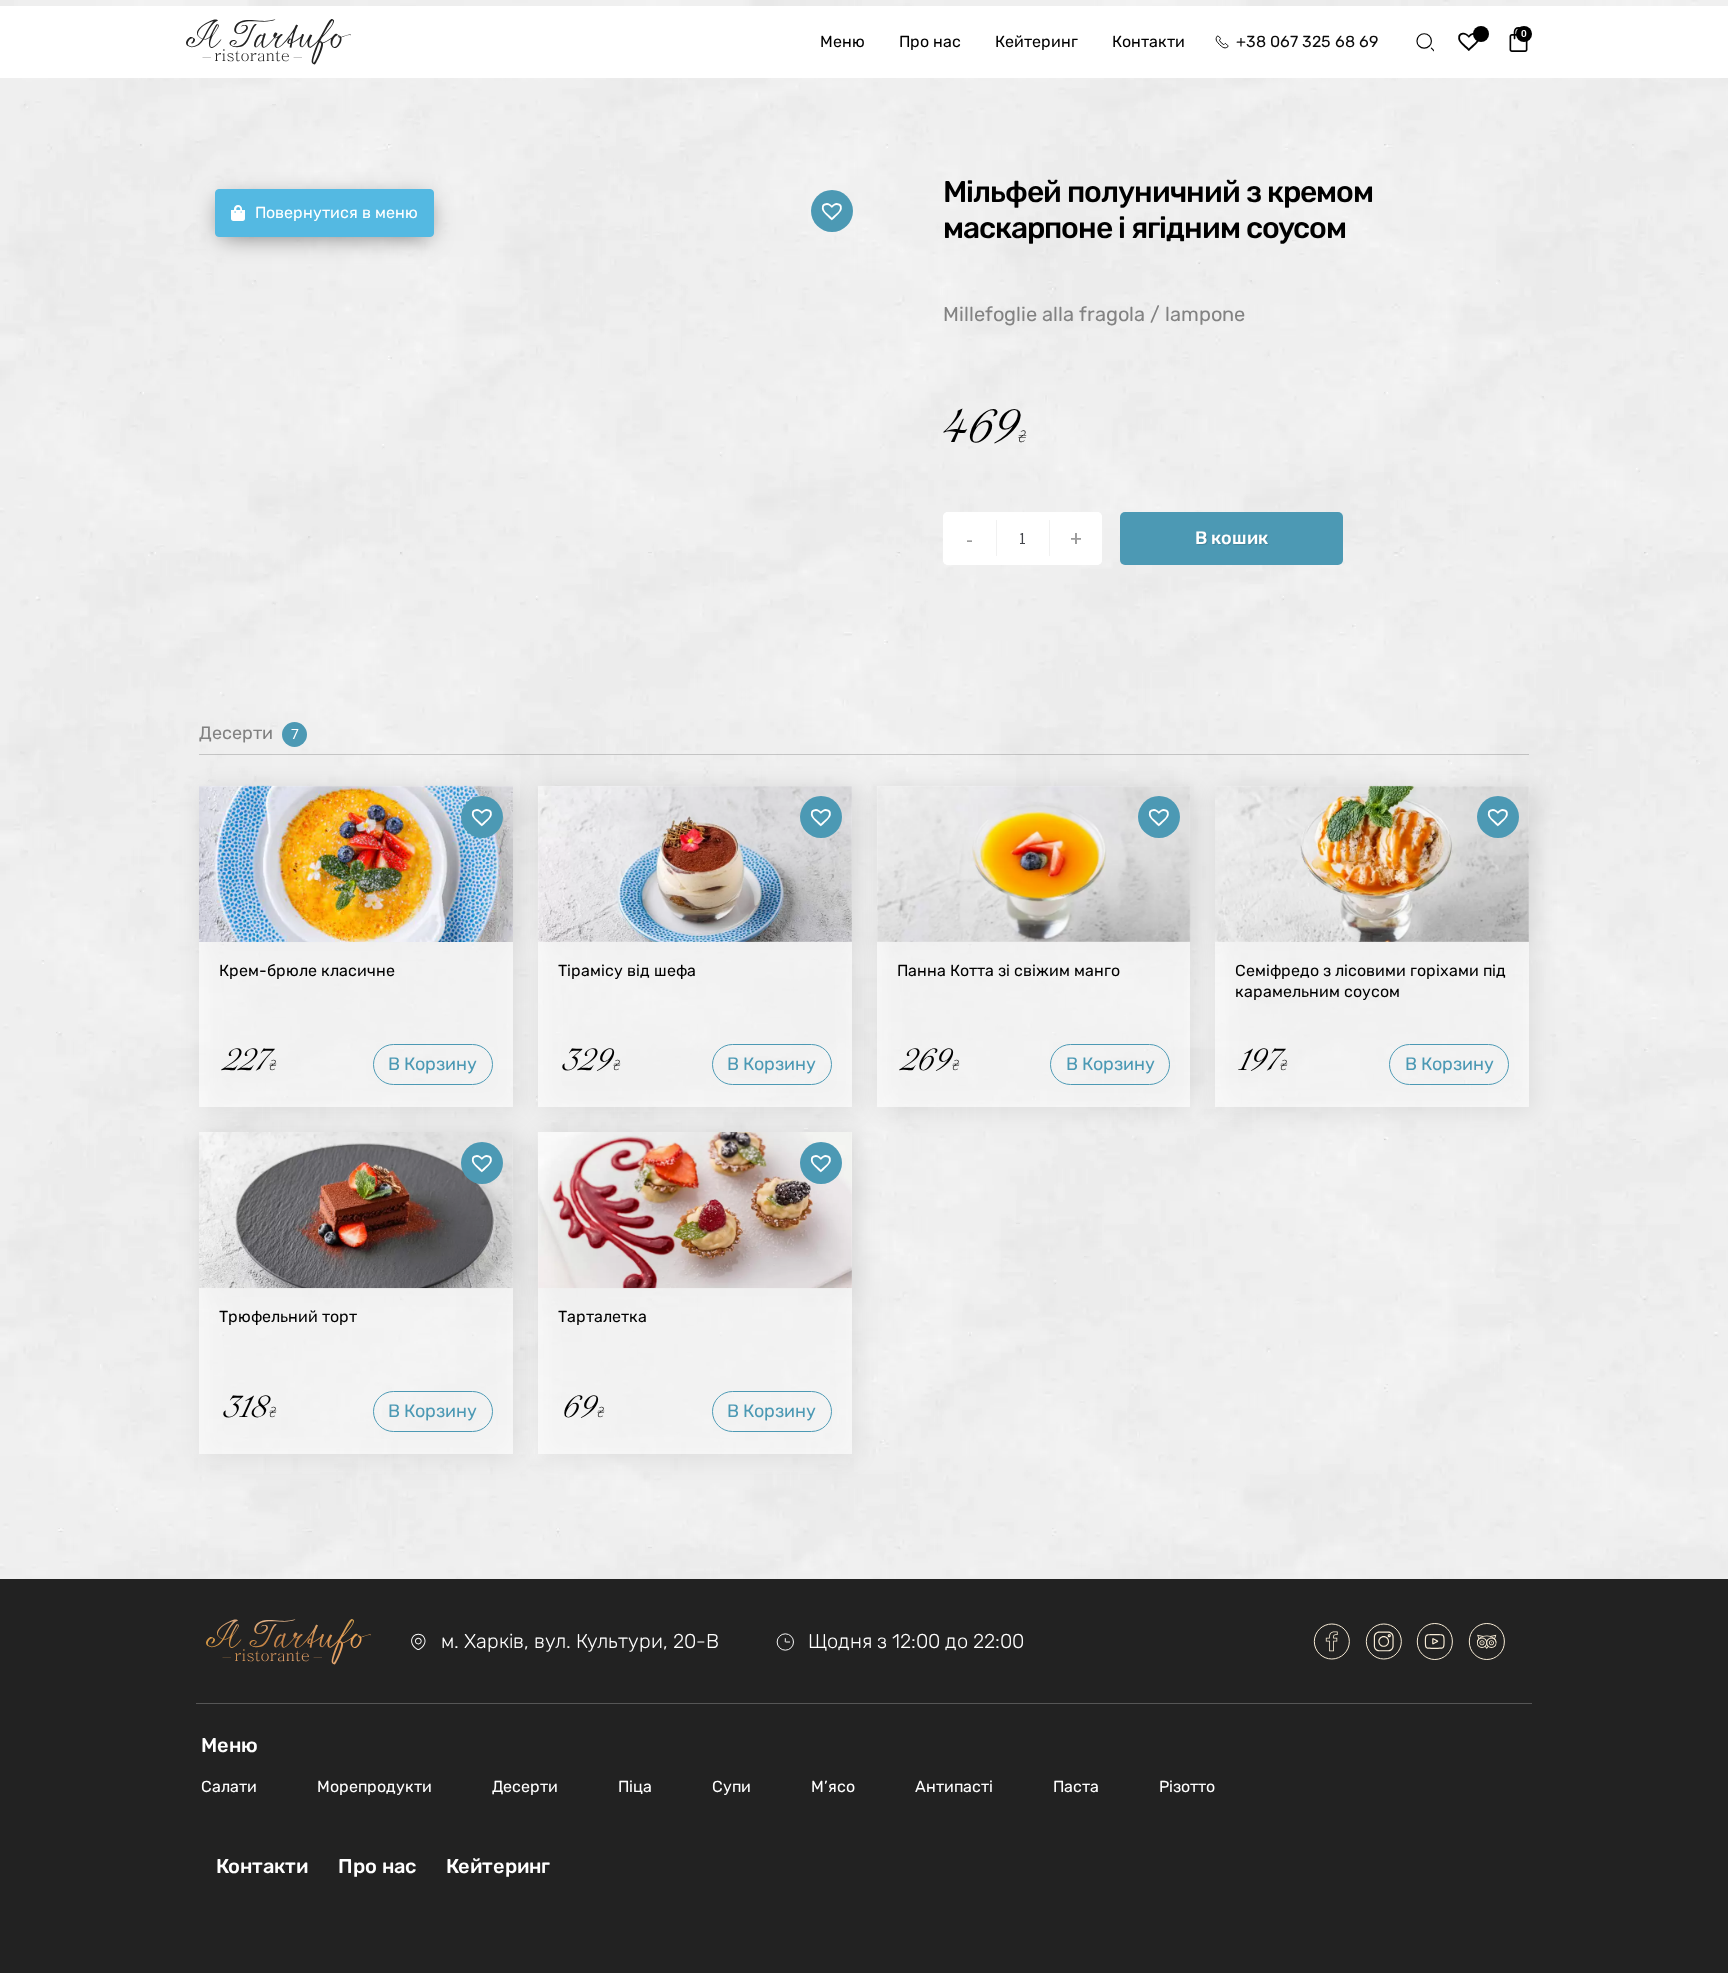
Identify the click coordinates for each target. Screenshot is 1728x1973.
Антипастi (954, 1786)
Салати (229, 1786)
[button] (832, 211)
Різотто (1187, 1786)
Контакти (1148, 41)
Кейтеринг (1036, 41)
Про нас (930, 41)
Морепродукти (374, 1786)
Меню (842, 41)
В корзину (432, 1064)
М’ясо (833, 1786)
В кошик (1231, 538)
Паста (1076, 1786)
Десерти (525, 1786)
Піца (635, 1786)
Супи (731, 1786)
